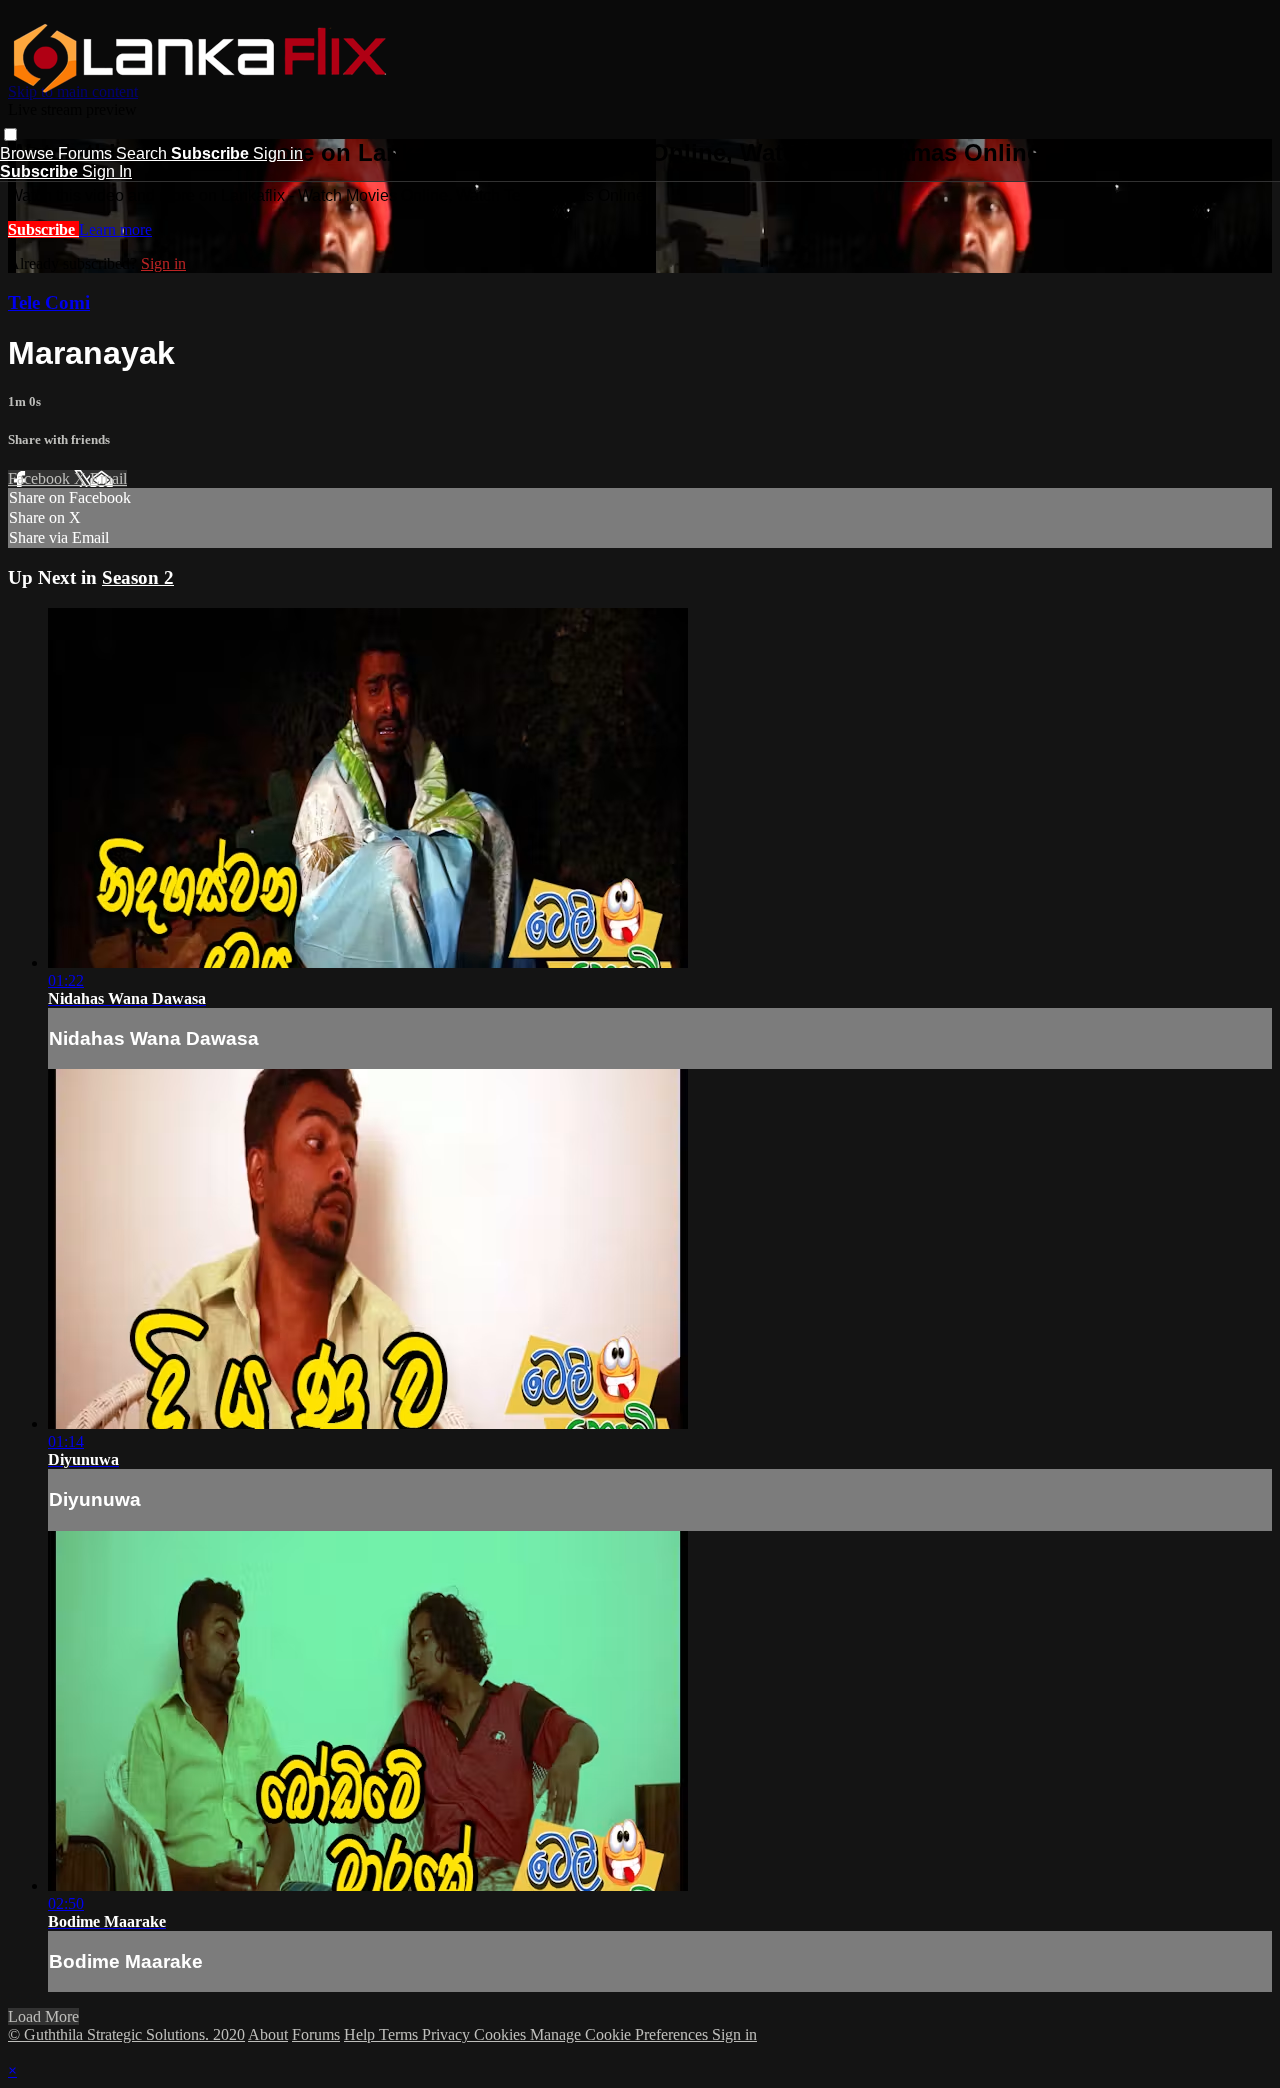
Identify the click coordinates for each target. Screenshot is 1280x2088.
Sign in (278, 153)
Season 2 (138, 577)
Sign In (107, 171)
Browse (29, 153)
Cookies (502, 2034)
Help (361, 2034)
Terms (400, 2034)
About (268, 2034)
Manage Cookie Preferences (621, 2034)
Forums (87, 153)
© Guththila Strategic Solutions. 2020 (126, 2034)
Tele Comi (49, 302)
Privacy (448, 2034)
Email (108, 478)
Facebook (41, 478)
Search (143, 153)
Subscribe (43, 229)
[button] (10, 134)
